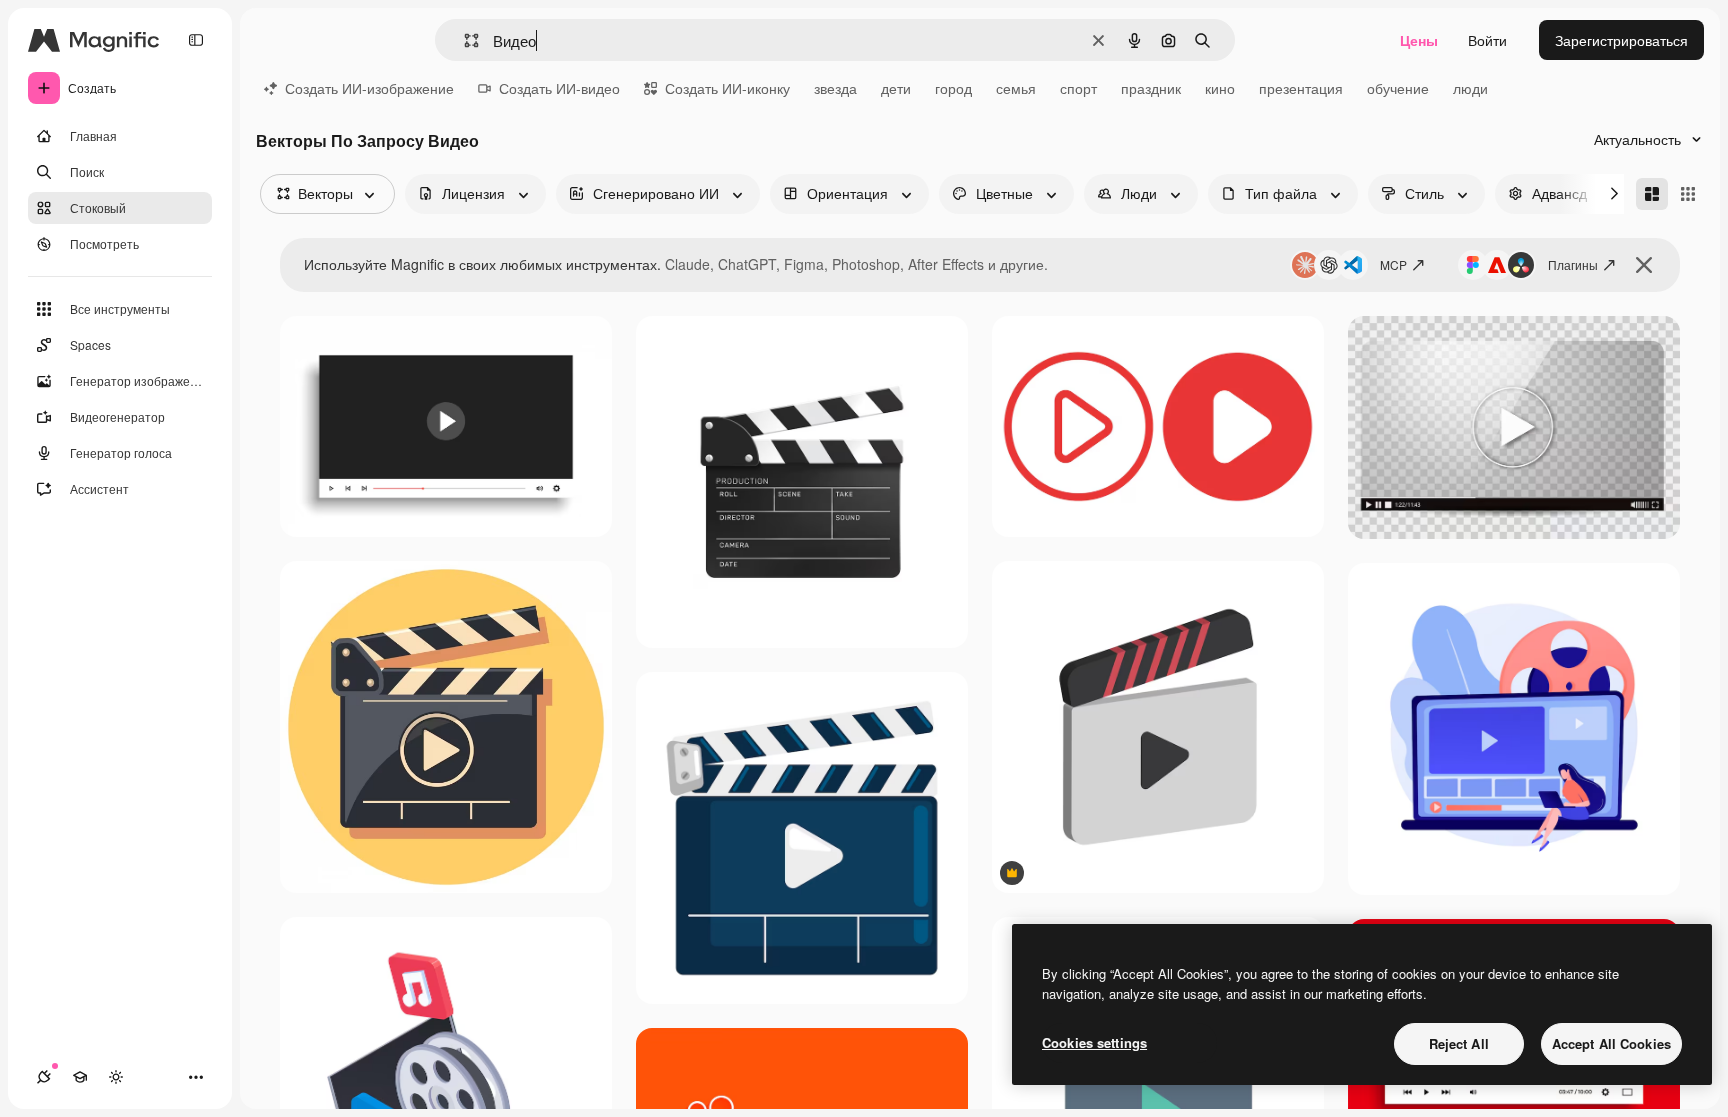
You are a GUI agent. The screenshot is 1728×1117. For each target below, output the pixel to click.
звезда (835, 88)
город (953, 88)
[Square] (1688, 194)
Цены (1419, 40)
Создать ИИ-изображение (369, 88)
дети (896, 88)
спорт (1078, 88)
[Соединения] (44, 1077)
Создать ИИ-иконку (727, 88)
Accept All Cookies (1611, 1043)
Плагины (1573, 264)
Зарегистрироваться (1621, 40)
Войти (1487, 40)
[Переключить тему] (116, 1077)
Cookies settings (1094, 1042)
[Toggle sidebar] (196, 40)
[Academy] (80, 1077)
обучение (1398, 88)
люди (1470, 88)
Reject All (1459, 1043)
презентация (1301, 88)
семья (1016, 88)
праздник (1151, 88)
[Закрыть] (1644, 265)
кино (1220, 88)
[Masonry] (1652, 194)
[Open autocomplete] (463, 40)
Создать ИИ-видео (559, 88)
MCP (1393, 264)
